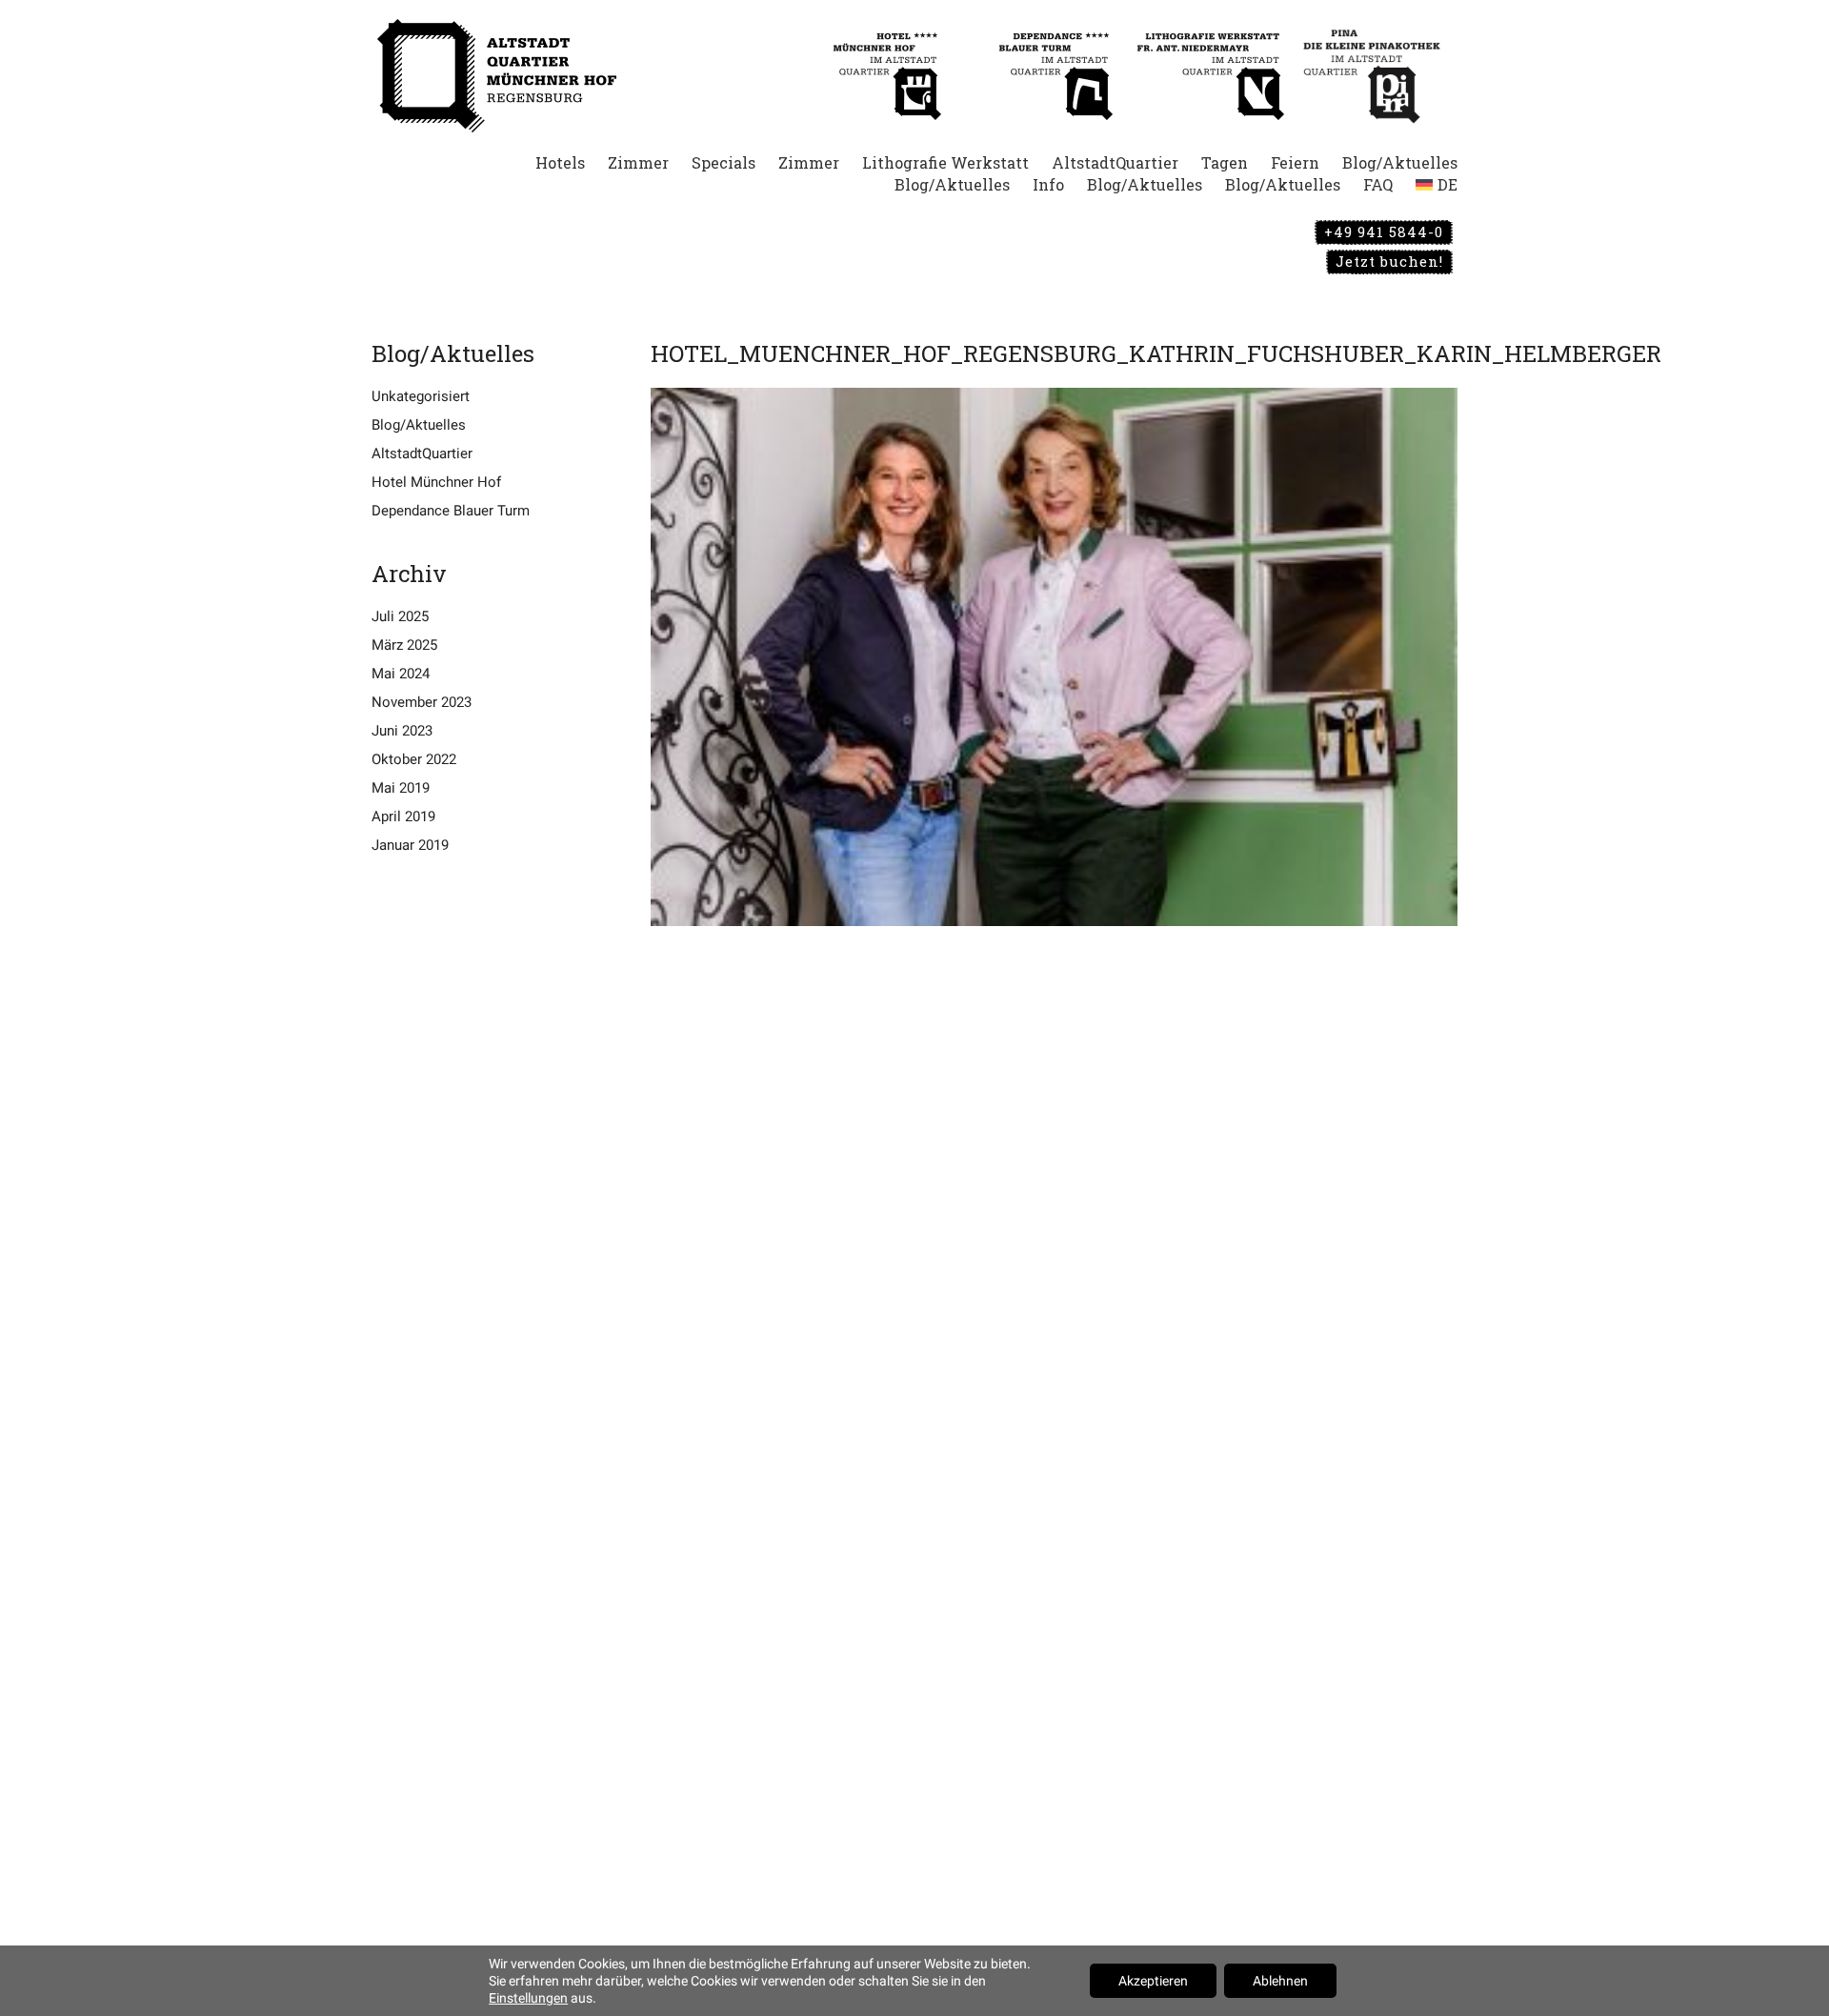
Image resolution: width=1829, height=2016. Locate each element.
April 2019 (403, 816)
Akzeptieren (1153, 1981)
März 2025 (404, 645)
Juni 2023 (402, 731)
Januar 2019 (410, 845)
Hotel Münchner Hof (436, 482)
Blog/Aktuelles (419, 425)
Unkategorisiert (421, 396)
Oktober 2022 (414, 759)
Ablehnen (1280, 1981)
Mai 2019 (401, 788)
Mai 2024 (401, 674)
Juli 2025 (400, 616)
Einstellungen (528, 1998)
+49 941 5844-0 (1384, 232)
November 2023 (422, 702)
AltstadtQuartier (422, 454)
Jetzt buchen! (1389, 261)
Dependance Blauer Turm (451, 511)
